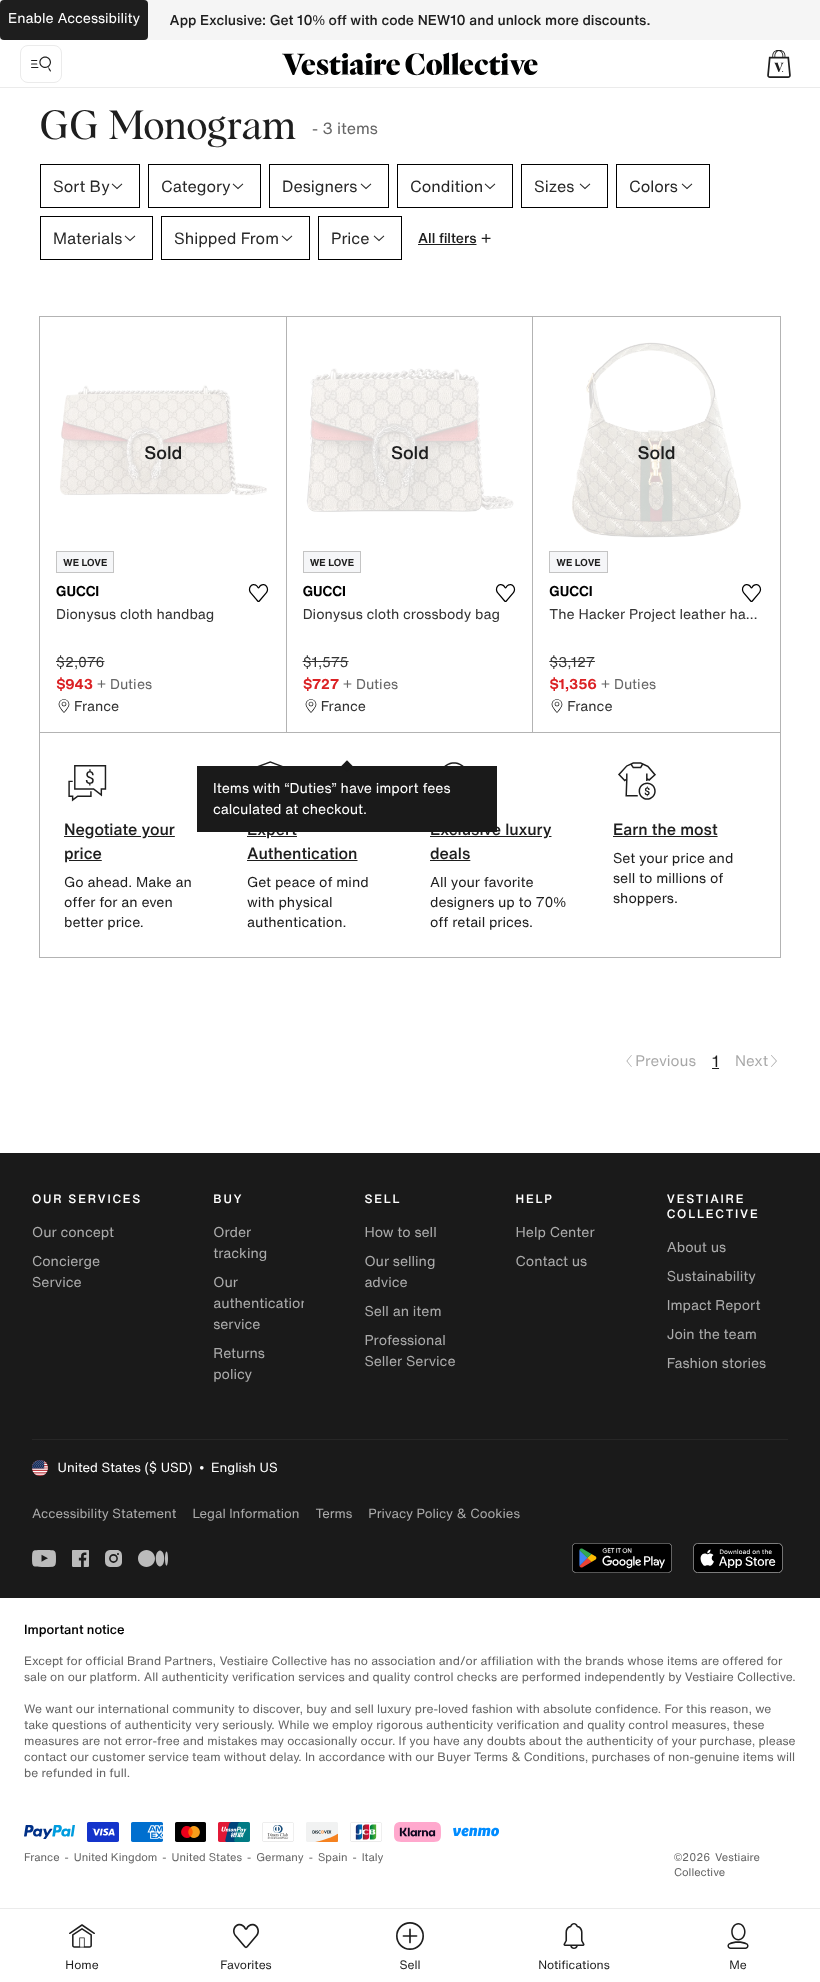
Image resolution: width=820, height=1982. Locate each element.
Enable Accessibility (74, 18)
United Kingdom (116, 1857)
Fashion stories (716, 1363)
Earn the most (665, 829)
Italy (373, 1857)
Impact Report (714, 1305)
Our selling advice (399, 1272)
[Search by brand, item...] (41, 64)
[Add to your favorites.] (259, 593)
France (42, 1857)
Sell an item (402, 1311)
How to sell (400, 1232)
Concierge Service (66, 1272)
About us (696, 1247)
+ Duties (124, 683)
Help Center (555, 1232)
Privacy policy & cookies (444, 1513)
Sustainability (711, 1276)
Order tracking (240, 1243)
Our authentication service (261, 1303)
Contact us (552, 1261)
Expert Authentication (302, 841)
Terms (333, 1513)
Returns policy (239, 1364)
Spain (333, 1857)
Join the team (712, 1334)
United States (207, 1857)
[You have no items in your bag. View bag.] (779, 64)
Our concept (73, 1232)
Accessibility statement (104, 1513)
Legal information (245, 1513)
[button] (779, 64)
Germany (280, 1857)
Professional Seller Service (409, 1351)
